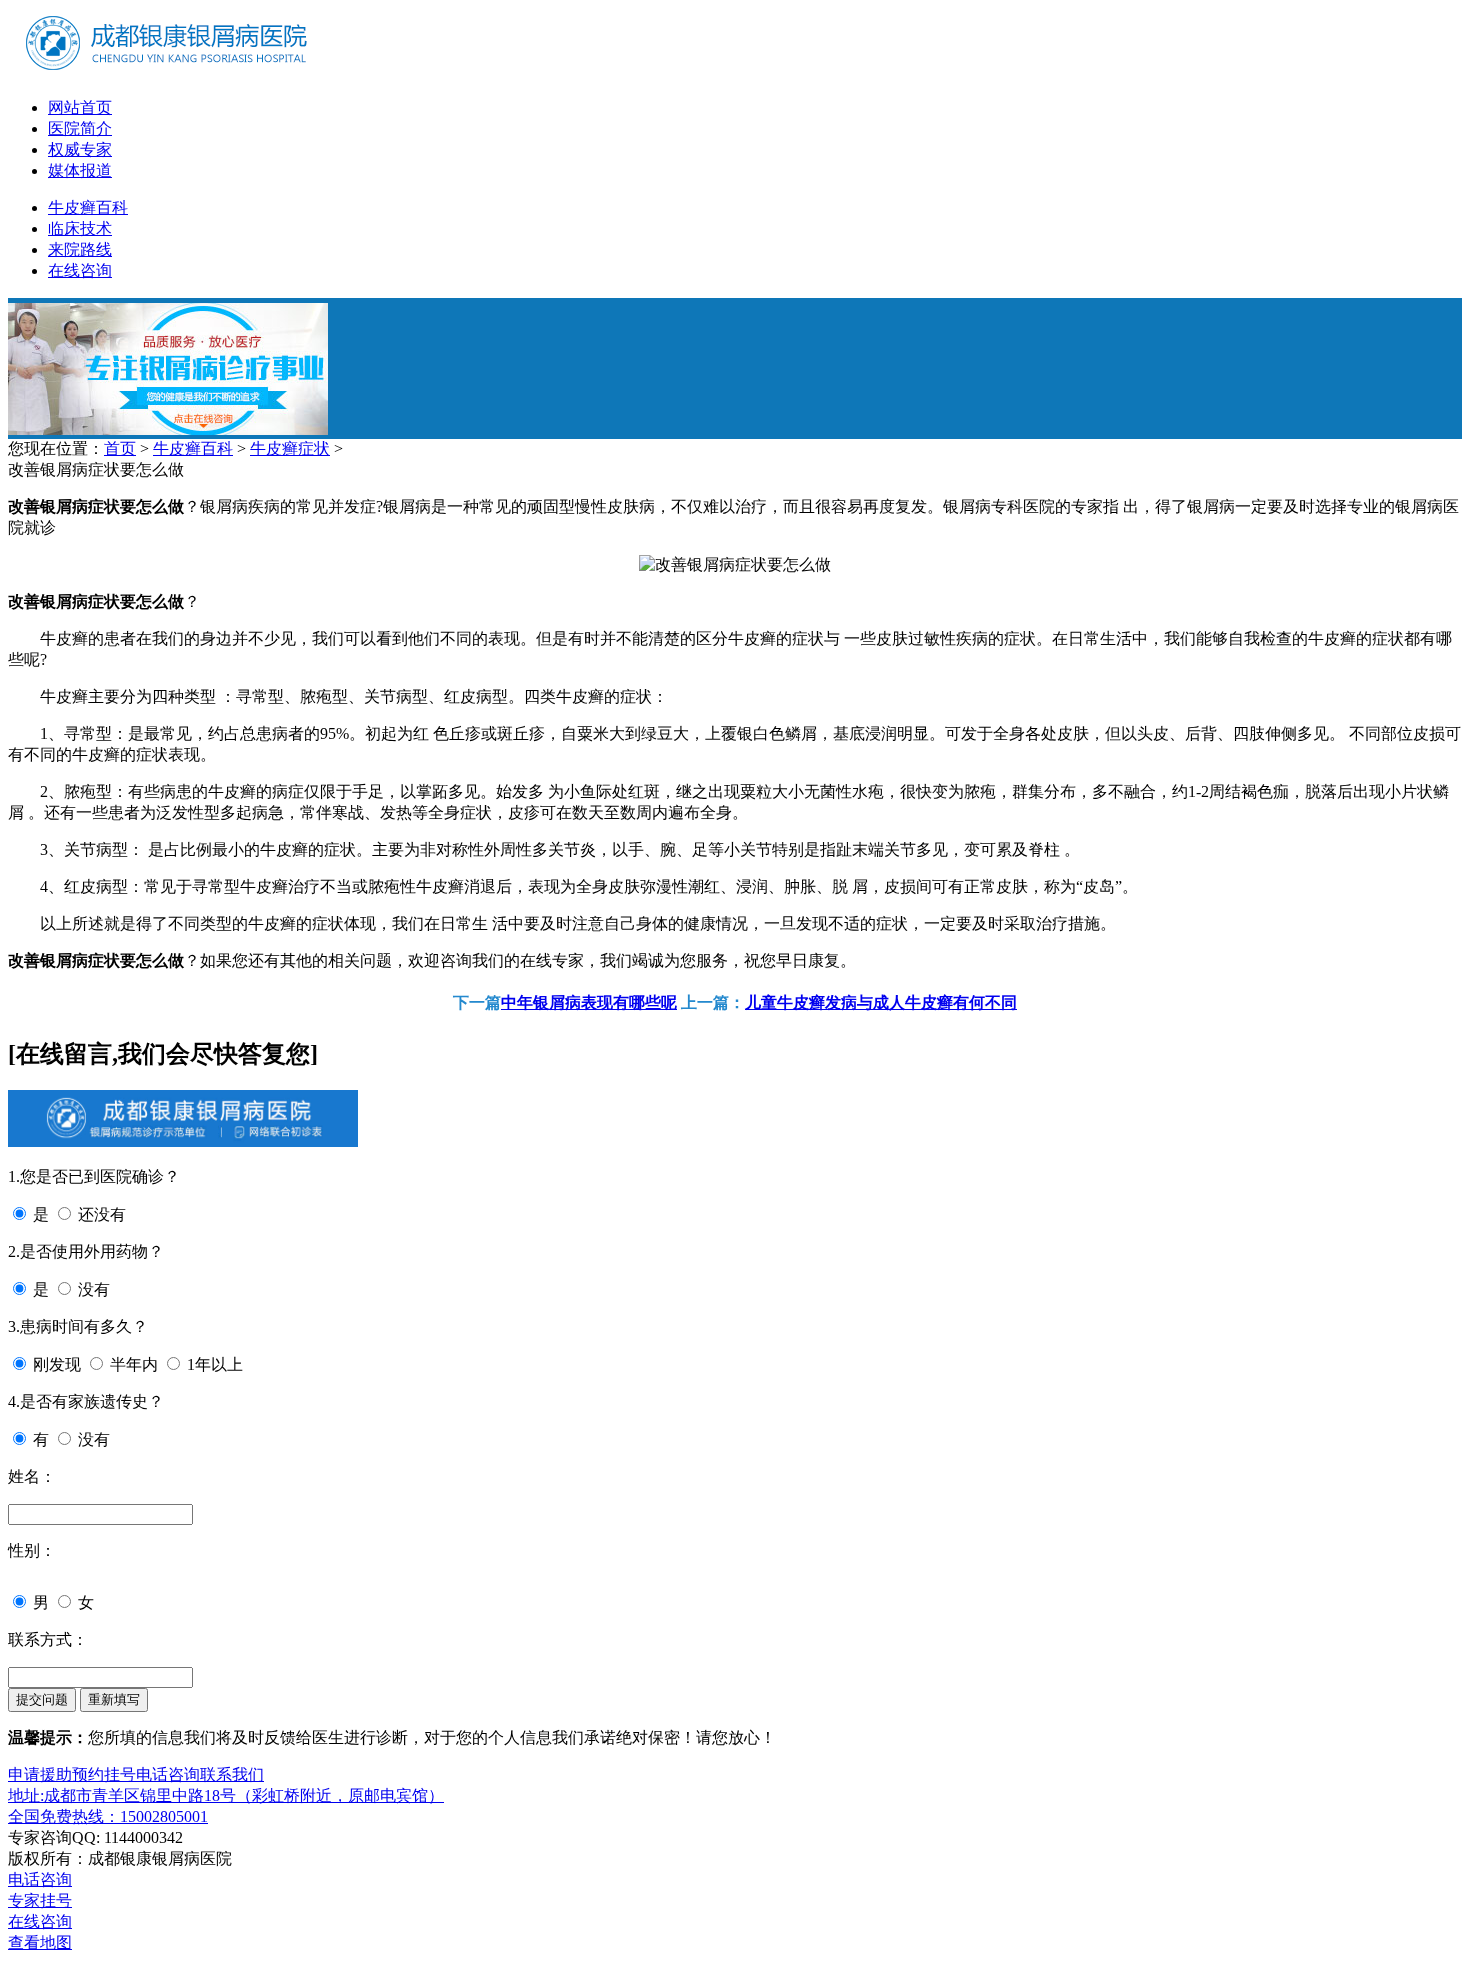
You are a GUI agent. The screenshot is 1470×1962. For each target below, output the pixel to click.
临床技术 (80, 228)
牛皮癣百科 (88, 207)
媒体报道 (80, 170)
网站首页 (80, 107)
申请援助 (40, 1774)
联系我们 (232, 1774)
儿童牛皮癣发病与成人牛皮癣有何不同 (881, 1002)
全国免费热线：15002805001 (108, 1816)
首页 (120, 448)
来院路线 (80, 249)
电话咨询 (168, 1774)
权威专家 (80, 149)
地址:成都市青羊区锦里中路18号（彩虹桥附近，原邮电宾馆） (226, 1795)
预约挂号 (104, 1774)
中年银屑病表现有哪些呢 (589, 1002)
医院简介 (80, 128)
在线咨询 (80, 270)
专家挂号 (40, 1900)
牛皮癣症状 (290, 448)
